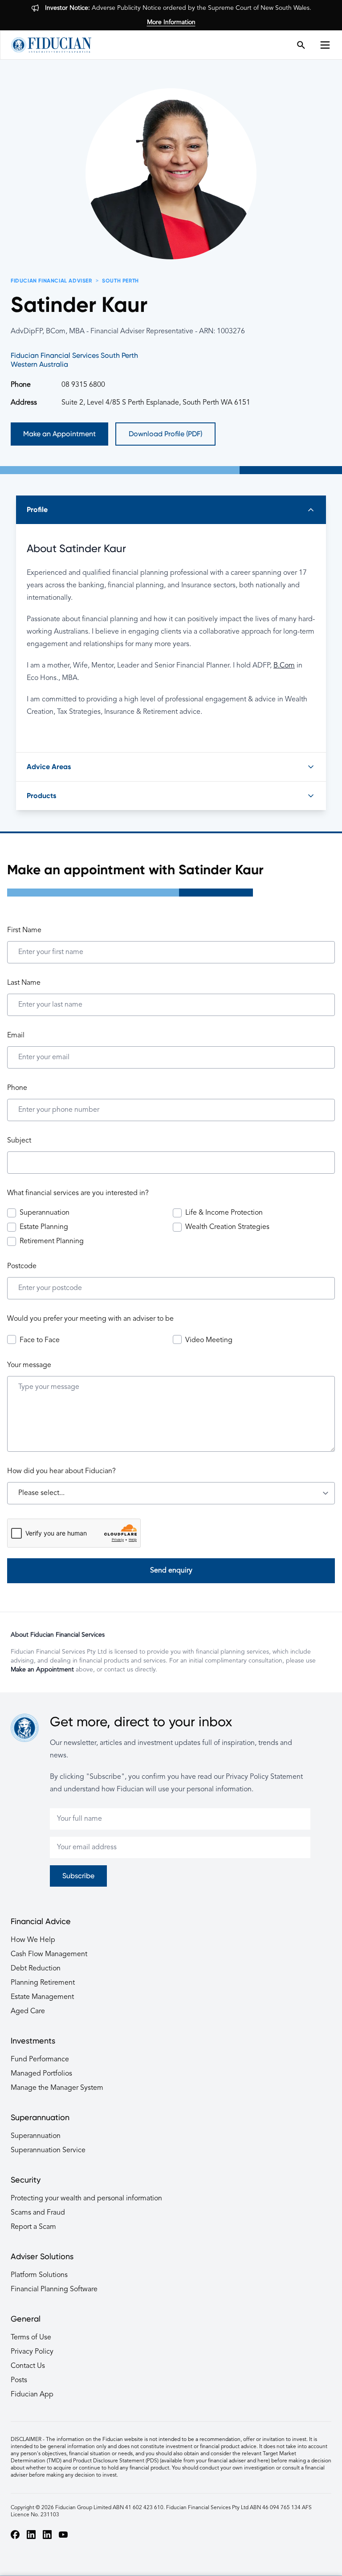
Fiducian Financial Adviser (51, 281)
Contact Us (28, 2366)
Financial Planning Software (54, 2289)
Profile (37, 510)
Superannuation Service (48, 2150)
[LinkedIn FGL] (31, 2535)
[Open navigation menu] (328, 45)
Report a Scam (33, 2227)
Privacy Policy (32, 2352)
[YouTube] (63, 2535)
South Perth (120, 281)
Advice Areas (49, 767)
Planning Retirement (43, 1983)
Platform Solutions (39, 2275)
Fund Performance (40, 2060)
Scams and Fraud (38, 2213)
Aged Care (28, 2011)
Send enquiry (171, 1571)
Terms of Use (31, 2338)
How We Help (33, 1940)
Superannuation (36, 2136)
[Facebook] (15, 2535)
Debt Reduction (36, 1969)
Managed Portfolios (41, 2074)
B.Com (284, 666)
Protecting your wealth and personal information (86, 2199)
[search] (301, 45)
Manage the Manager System (57, 2088)
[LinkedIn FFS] (47, 2535)
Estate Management (42, 1997)
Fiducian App (32, 2395)
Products (41, 796)
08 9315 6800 (83, 385)
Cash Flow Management (49, 1954)
